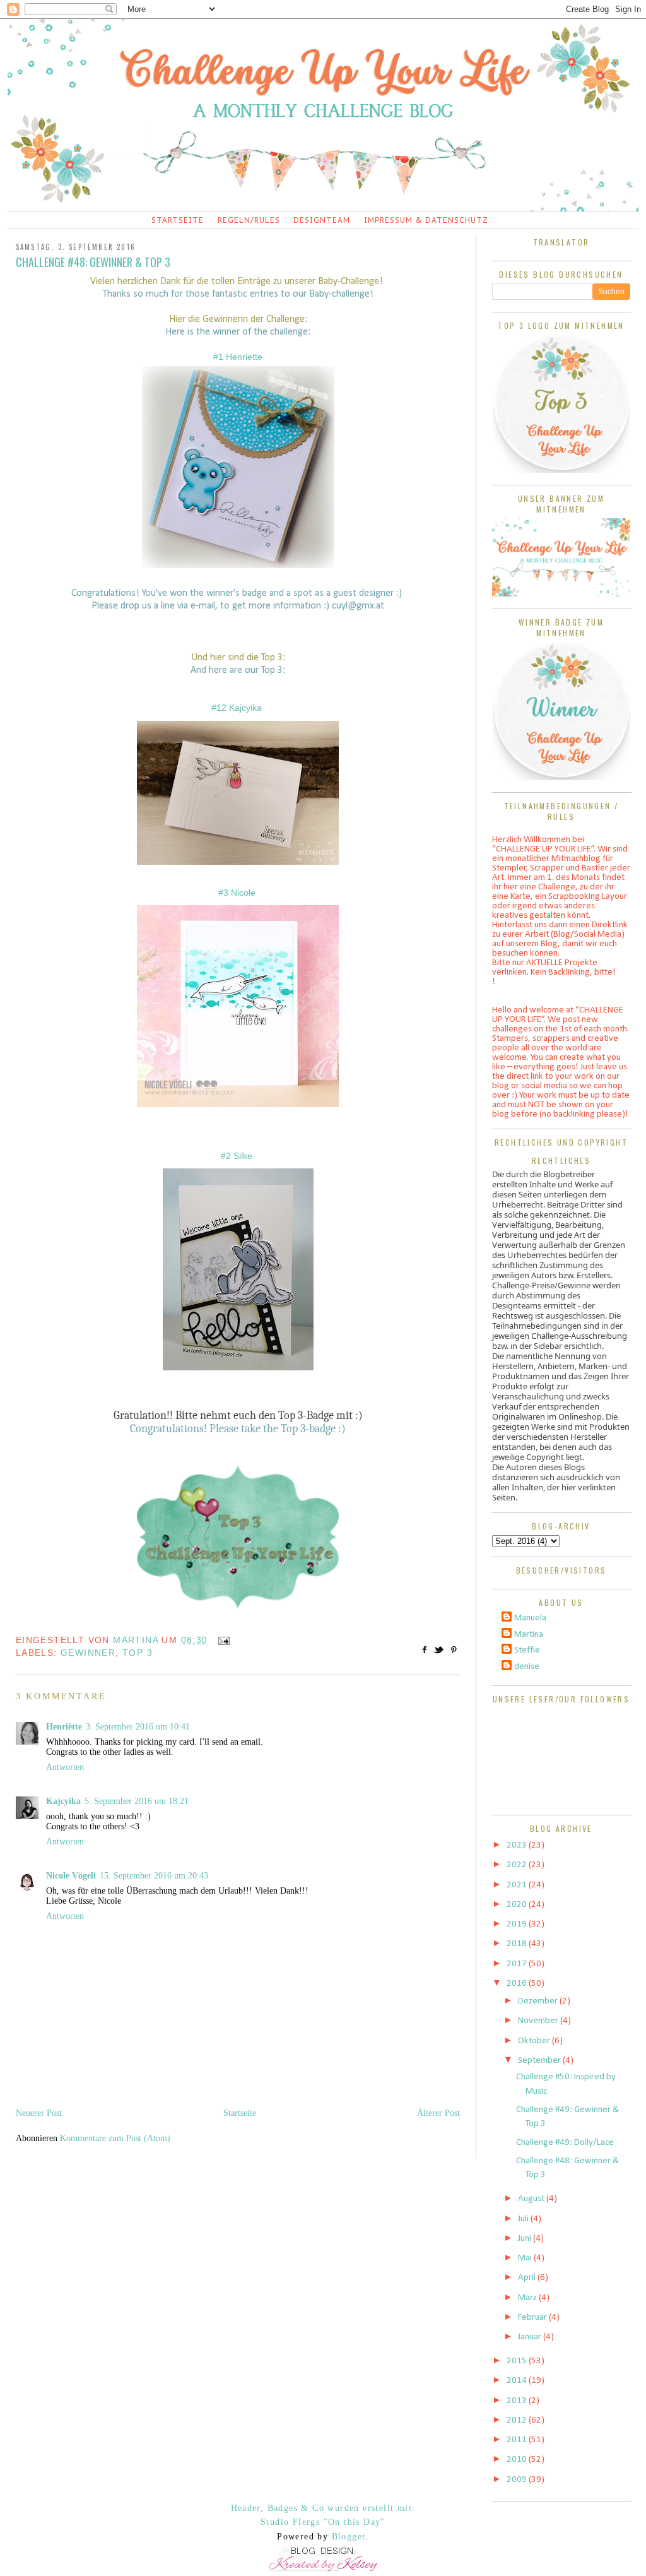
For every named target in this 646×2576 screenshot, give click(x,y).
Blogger (349, 2537)
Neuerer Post (39, 2113)
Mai (526, 2258)
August (532, 2199)
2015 (518, 2361)
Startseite (178, 220)
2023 (518, 1845)
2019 (518, 1924)
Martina (529, 1635)
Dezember (539, 2001)
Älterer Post (438, 2113)
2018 (518, 1944)
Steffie (527, 1650)
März (528, 2298)
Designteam (322, 220)
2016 (518, 1984)
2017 (518, 1964)
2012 (518, 2420)
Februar (533, 2318)
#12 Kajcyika (238, 708)
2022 (518, 1865)
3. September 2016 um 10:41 (138, 1727)
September (540, 2061)
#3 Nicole (238, 893)
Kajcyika (63, 1801)
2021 (518, 1885)
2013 (518, 2401)
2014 (518, 2381)
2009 (518, 2480)
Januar (531, 2337)
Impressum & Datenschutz (426, 220)
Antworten (65, 1767)
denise (527, 1667)
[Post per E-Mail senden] (222, 1640)
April (528, 2278)
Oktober (535, 2041)
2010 (518, 2460)
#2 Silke (238, 1156)
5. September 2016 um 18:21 (137, 1801)
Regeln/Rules (249, 220)
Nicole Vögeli (71, 1876)
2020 (518, 1905)
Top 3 (138, 1653)
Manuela (530, 1618)
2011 (518, 2440)
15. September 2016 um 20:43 (154, 1876)
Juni (526, 2239)
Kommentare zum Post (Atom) (115, 2138)
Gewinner (88, 1653)
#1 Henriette (238, 357)
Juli (524, 2219)
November (539, 2021)
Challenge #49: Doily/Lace (565, 2143)
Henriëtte (64, 1727)
